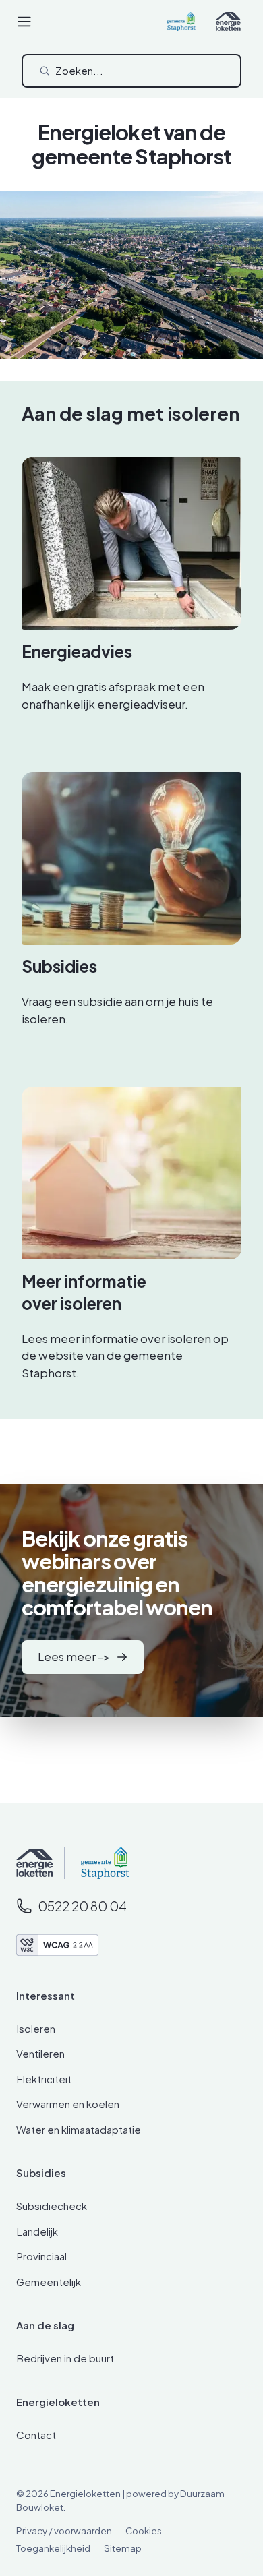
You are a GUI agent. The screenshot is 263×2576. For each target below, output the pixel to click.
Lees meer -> (74, 1656)
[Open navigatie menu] (24, 22)
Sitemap (123, 2548)
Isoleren (36, 2028)
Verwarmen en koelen (68, 2104)
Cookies (144, 2530)
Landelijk (37, 2231)
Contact (36, 2435)
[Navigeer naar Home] (35, 1862)
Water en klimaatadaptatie (79, 2129)
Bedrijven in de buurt (65, 2358)
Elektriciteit (44, 2079)
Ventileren (40, 2053)
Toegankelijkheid (53, 2548)
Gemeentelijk (49, 2282)
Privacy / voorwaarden (64, 2530)
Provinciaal (41, 2256)
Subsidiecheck (52, 2206)
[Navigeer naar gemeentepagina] (97, 1863)
